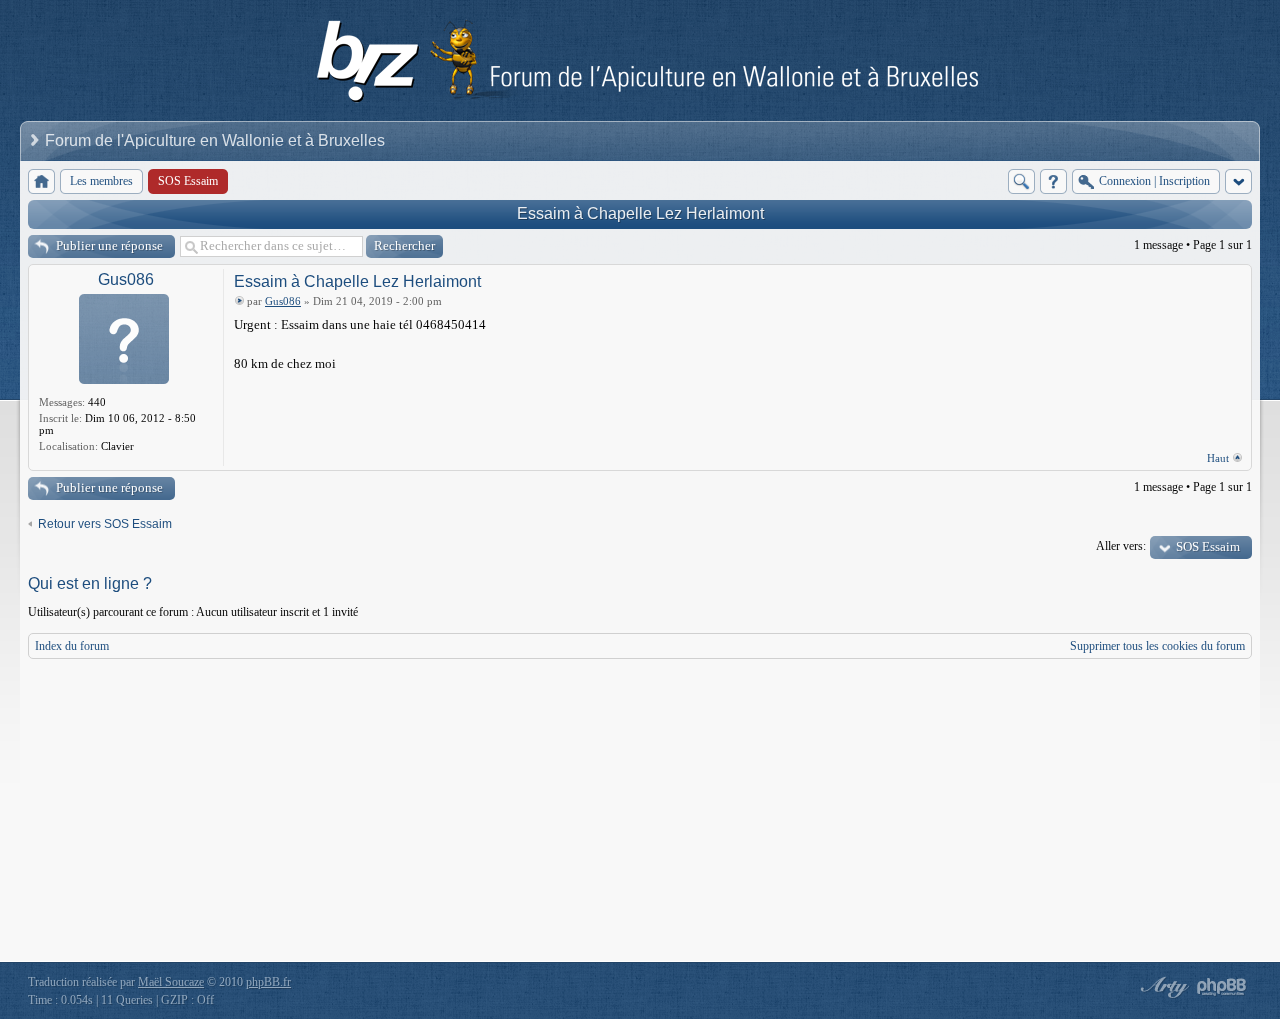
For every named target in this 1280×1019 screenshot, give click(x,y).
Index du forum (72, 646)
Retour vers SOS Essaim (105, 524)
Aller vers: (1121, 546)
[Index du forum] (41, 181)
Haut (1218, 458)
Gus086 (126, 279)
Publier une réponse (109, 245)
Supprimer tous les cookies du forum (1157, 646)
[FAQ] (1053, 181)
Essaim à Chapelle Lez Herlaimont (640, 213)
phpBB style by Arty (1162, 987)
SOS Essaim (1208, 546)
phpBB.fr (268, 982)
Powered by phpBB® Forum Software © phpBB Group (1222, 987)
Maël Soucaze (171, 982)
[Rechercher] (1021, 181)
